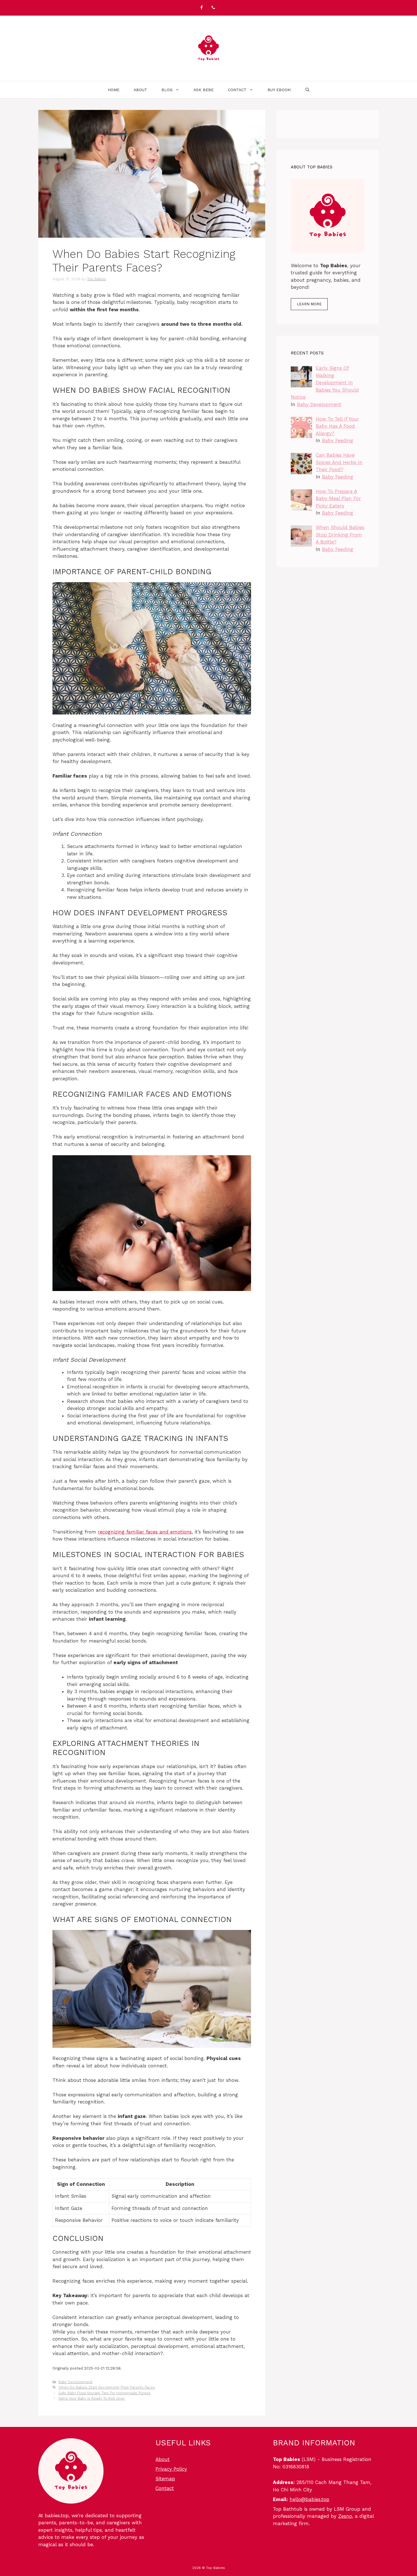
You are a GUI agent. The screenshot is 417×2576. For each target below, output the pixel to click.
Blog (167, 90)
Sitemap (165, 2479)
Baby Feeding (338, 440)
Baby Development (75, 2382)
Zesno (345, 2516)
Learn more (309, 304)
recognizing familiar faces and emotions (145, 1532)
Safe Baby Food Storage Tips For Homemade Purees (105, 2393)
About (140, 90)
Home (114, 90)
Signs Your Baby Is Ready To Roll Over (92, 2398)
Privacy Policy (171, 2469)
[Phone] (213, 8)
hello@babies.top (309, 2499)
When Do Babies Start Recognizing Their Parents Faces (107, 2387)
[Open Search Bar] (308, 90)
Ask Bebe (204, 90)
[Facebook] (201, 8)
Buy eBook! (279, 90)
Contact (237, 90)
